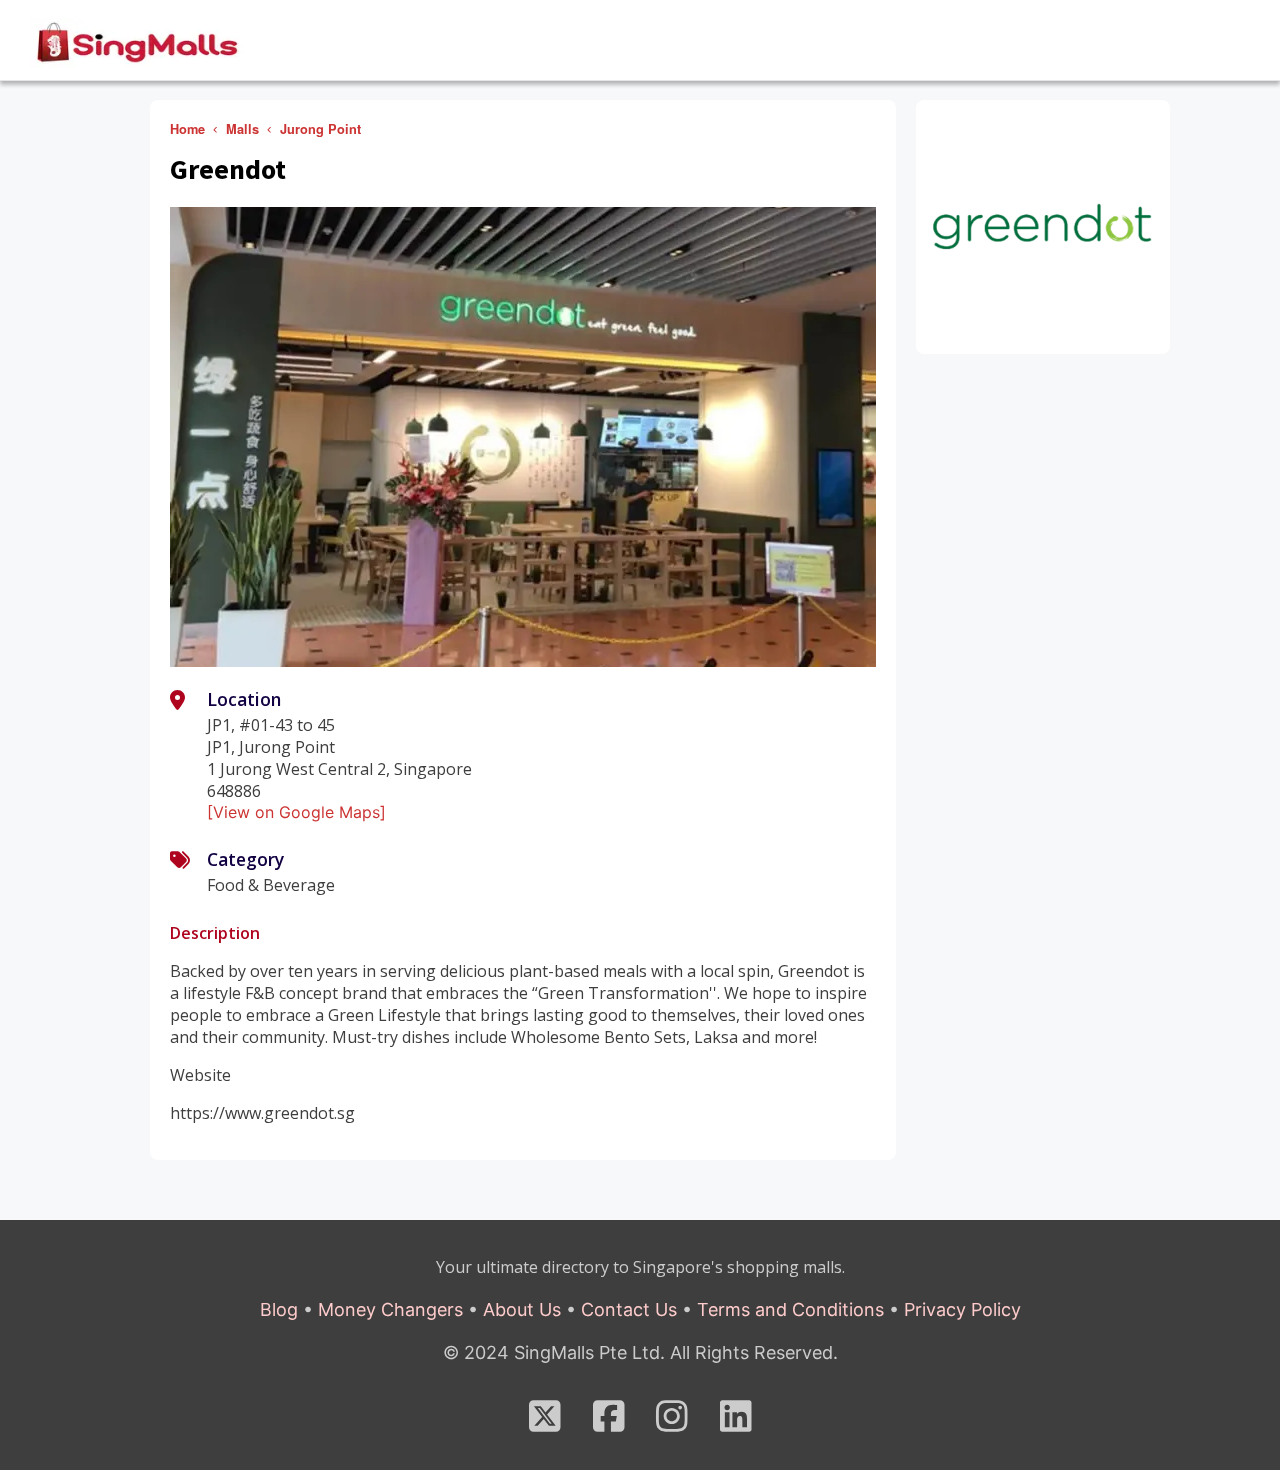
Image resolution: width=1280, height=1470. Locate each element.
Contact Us (629, 1309)
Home (187, 129)
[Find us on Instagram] (672, 1422)
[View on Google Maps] (296, 812)
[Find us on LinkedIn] (736, 1422)
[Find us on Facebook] (609, 1422)
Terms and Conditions (790, 1309)
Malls (242, 129)
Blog (279, 1309)
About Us (522, 1309)
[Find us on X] (545, 1422)
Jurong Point (320, 129)
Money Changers (390, 1309)
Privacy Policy (962, 1309)
